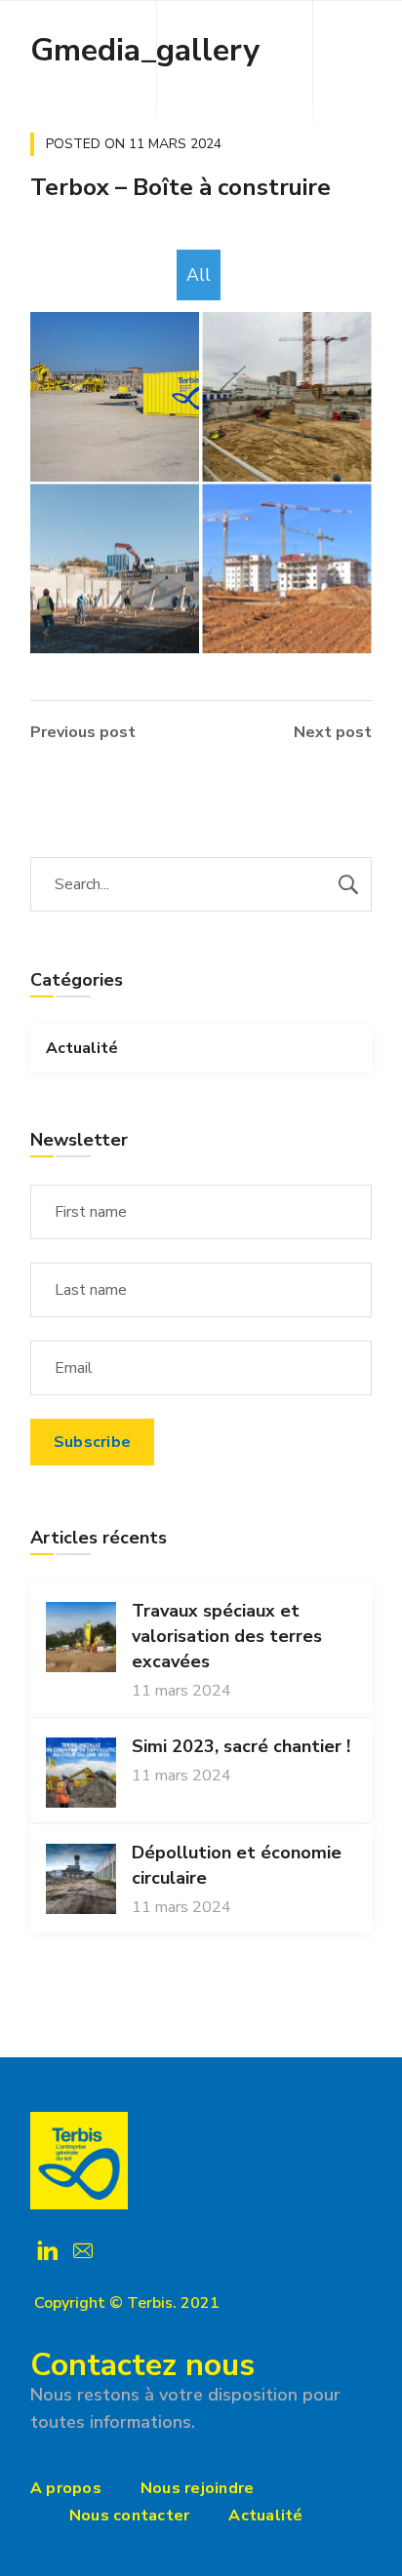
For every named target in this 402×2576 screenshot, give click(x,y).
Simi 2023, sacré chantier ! (241, 1746)
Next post (333, 732)
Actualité (82, 1048)
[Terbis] (79, 2161)
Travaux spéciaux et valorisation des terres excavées (227, 1636)
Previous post (83, 732)
